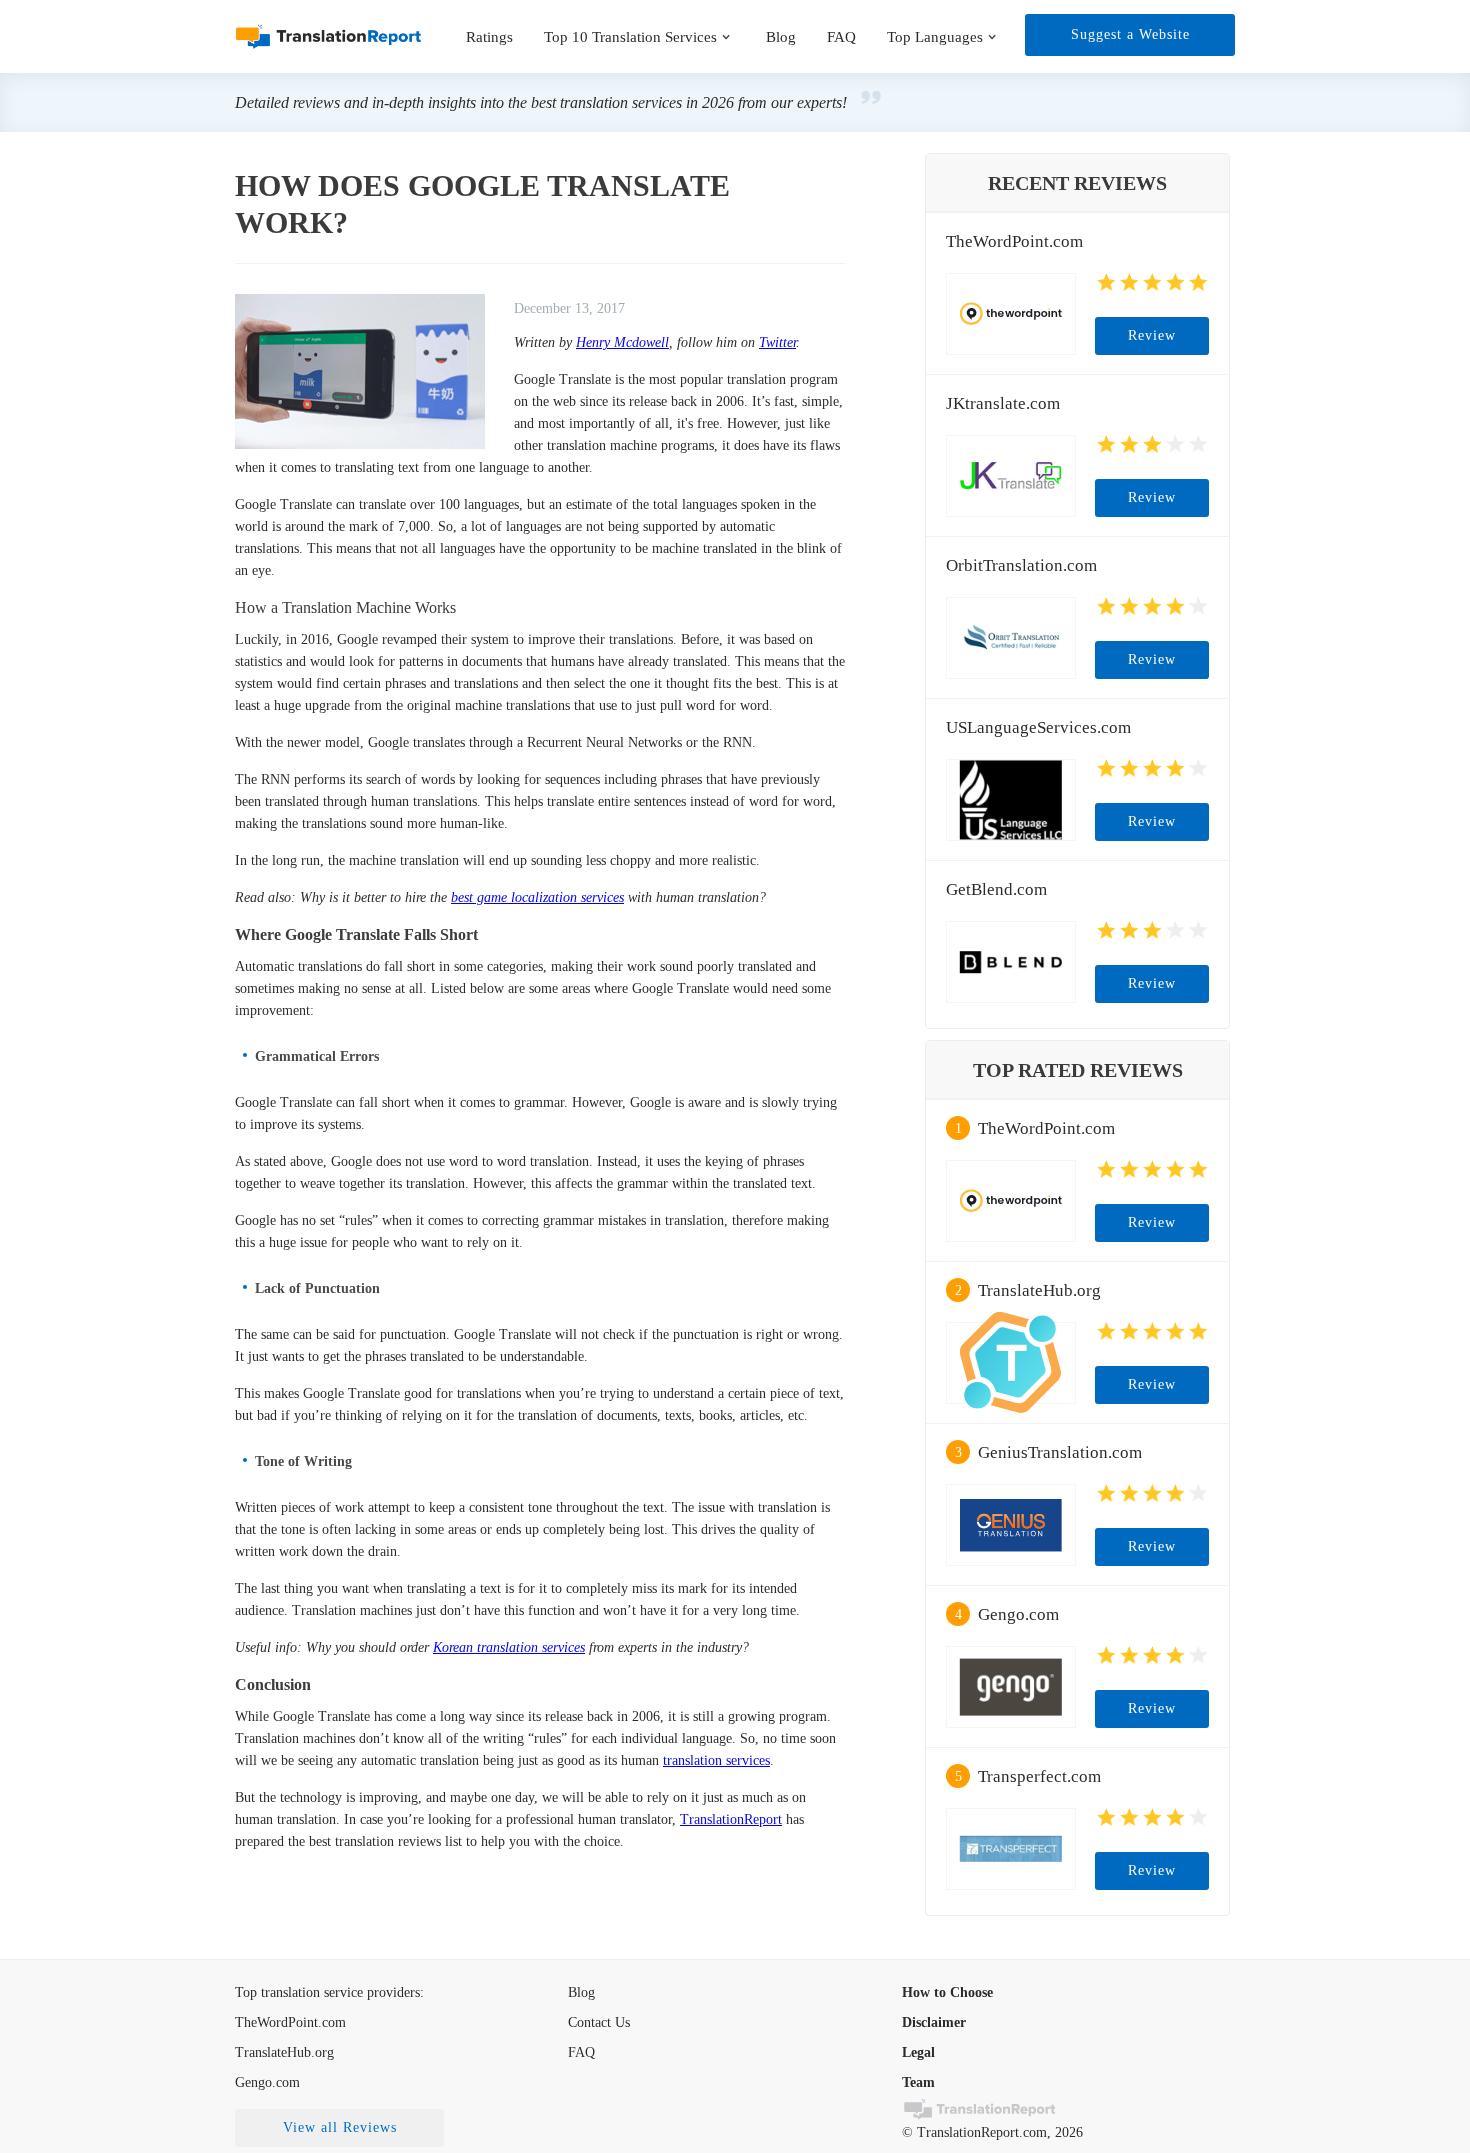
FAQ (841, 37)
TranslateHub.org (1039, 1290)
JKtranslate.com (1003, 403)
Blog (781, 37)
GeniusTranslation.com (1060, 1452)
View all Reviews (340, 2127)
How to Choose (947, 1992)
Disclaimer (934, 2022)
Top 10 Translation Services (630, 37)
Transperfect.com (1039, 1776)
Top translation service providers (327, 1992)
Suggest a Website (1130, 34)
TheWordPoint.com (1014, 241)
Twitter (777, 342)
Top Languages (935, 37)
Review (1152, 335)
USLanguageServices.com (1038, 727)
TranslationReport (731, 1819)
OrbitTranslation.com (1021, 565)
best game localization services (537, 897)
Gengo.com (1018, 1614)
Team (918, 2082)
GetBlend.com (996, 889)
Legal (918, 2052)
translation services (716, 1760)
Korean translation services (509, 1647)
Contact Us (599, 2022)
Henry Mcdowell (622, 342)
